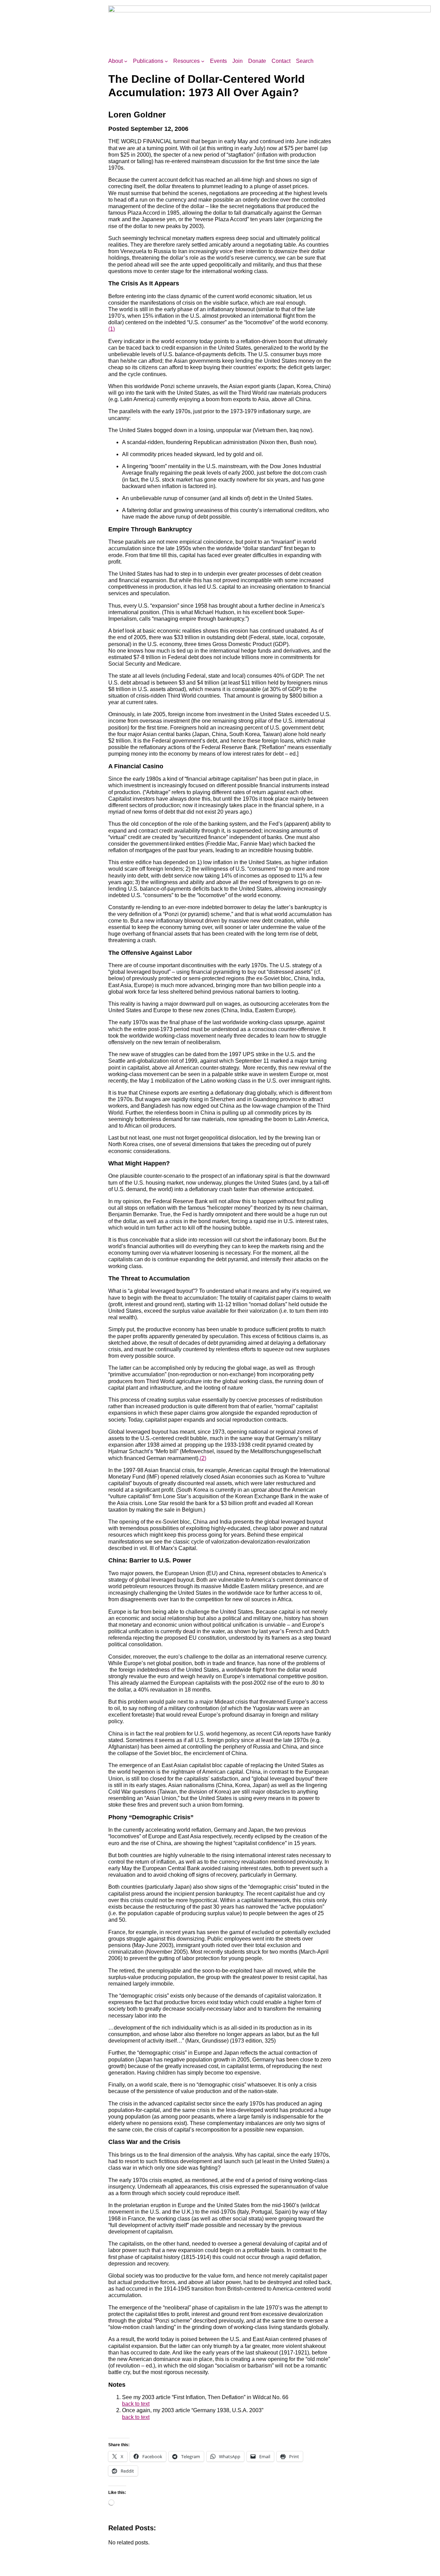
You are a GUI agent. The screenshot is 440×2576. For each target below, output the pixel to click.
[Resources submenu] (203, 61)
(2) (203, 1458)
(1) (112, 329)
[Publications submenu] (166, 61)
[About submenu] (126, 61)
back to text (136, 2404)
